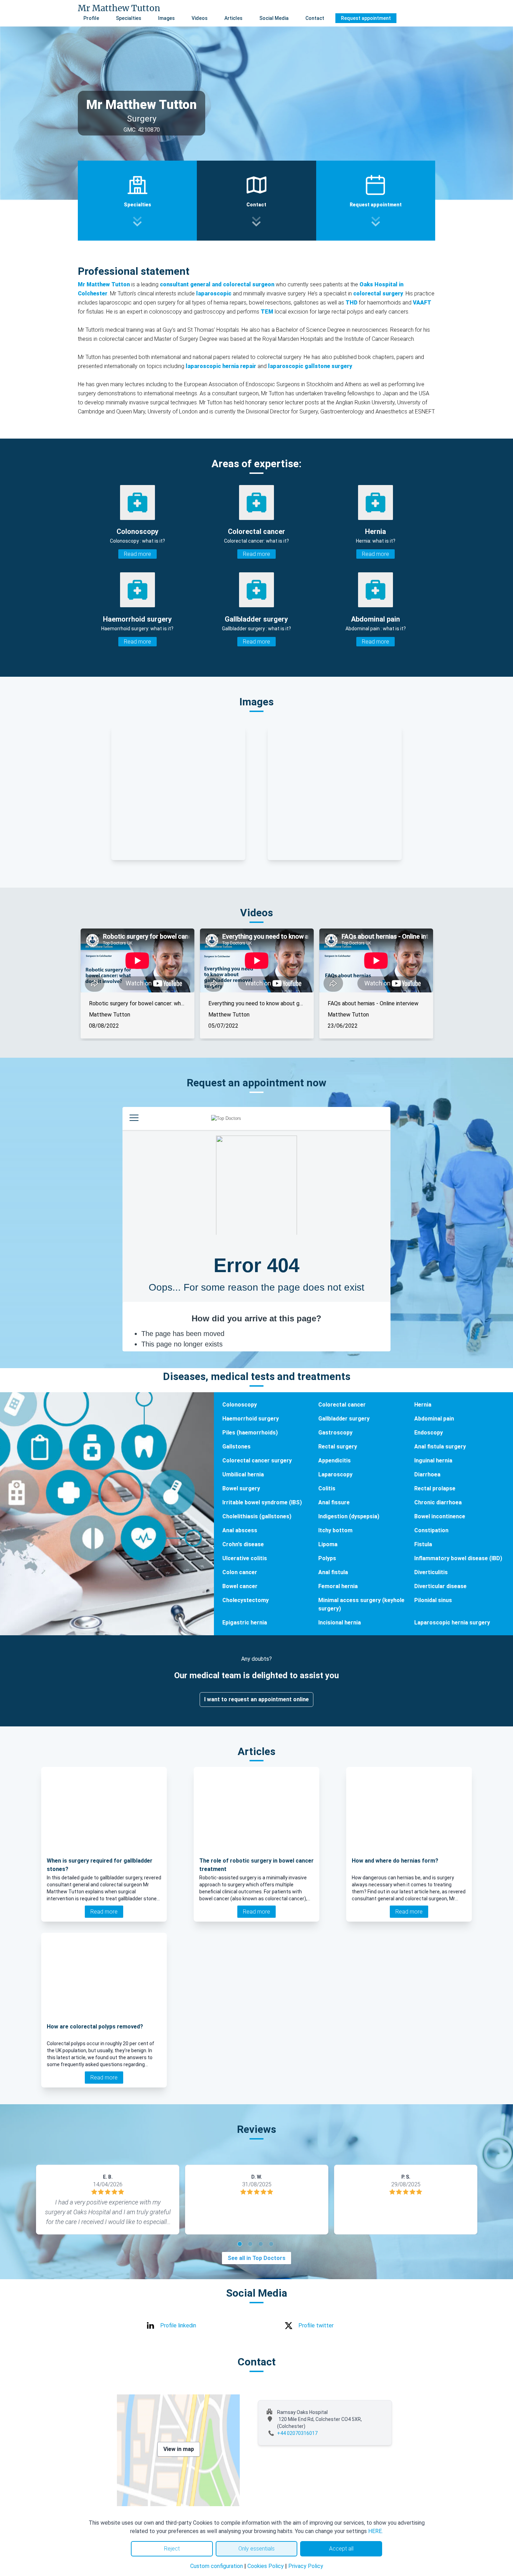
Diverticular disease (440, 1586)
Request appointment (366, 18)
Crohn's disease (243, 1544)
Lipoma (328, 1544)
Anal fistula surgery (440, 1447)
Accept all (341, 2549)
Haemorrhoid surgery (251, 1419)
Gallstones (236, 1447)
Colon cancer (240, 1572)
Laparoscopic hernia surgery (452, 1623)
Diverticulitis (431, 1572)
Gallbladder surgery (344, 1419)
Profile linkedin (178, 2325)
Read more (137, 554)
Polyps (327, 1558)
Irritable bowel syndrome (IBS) (262, 1502)
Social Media (274, 18)
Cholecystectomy (246, 1600)
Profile (91, 18)
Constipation (431, 1530)
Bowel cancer (240, 1586)
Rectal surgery (338, 1447)
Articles (233, 18)
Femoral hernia (338, 1586)
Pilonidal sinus (433, 1600)
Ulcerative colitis (245, 1558)
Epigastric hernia (245, 1623)
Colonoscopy (240, 1405)
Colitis (327, 1488)
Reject (172, 2549)
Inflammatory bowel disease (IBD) (458, 1558)
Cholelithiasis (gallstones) (257, 1516)
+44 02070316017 (297, 2433)
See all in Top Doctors (256, 2258)
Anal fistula (333, 1572)
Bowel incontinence (440, 1516)
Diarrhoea (427, 1474)
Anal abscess (240, 1530)
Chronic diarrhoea (438, 1502)
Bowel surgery (241, 1488)
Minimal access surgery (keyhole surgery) (361, 1604)
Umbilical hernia (243, 1474)
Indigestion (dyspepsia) (349, 1516)
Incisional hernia (340, 1623)
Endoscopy (429, 1433)
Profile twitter (316, 2325)
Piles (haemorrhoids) (250, 1433)
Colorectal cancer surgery (257, 1461)
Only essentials (256, 2549)
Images (166, 18)
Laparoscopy (335, 1474)
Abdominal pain (434, 1419)
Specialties (129, 18)
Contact (315, 18)
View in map (179, 2449)
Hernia (423, 1405)
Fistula (423, 1544)
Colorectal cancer (342, 1405)
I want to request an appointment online (256, 1699)
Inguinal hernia (433, 1461)
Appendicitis (334, 1461)
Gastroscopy (335, 1433)
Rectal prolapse (435, 1488)
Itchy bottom (335, 1530)
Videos (200, 18)
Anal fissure (334, 1502)
